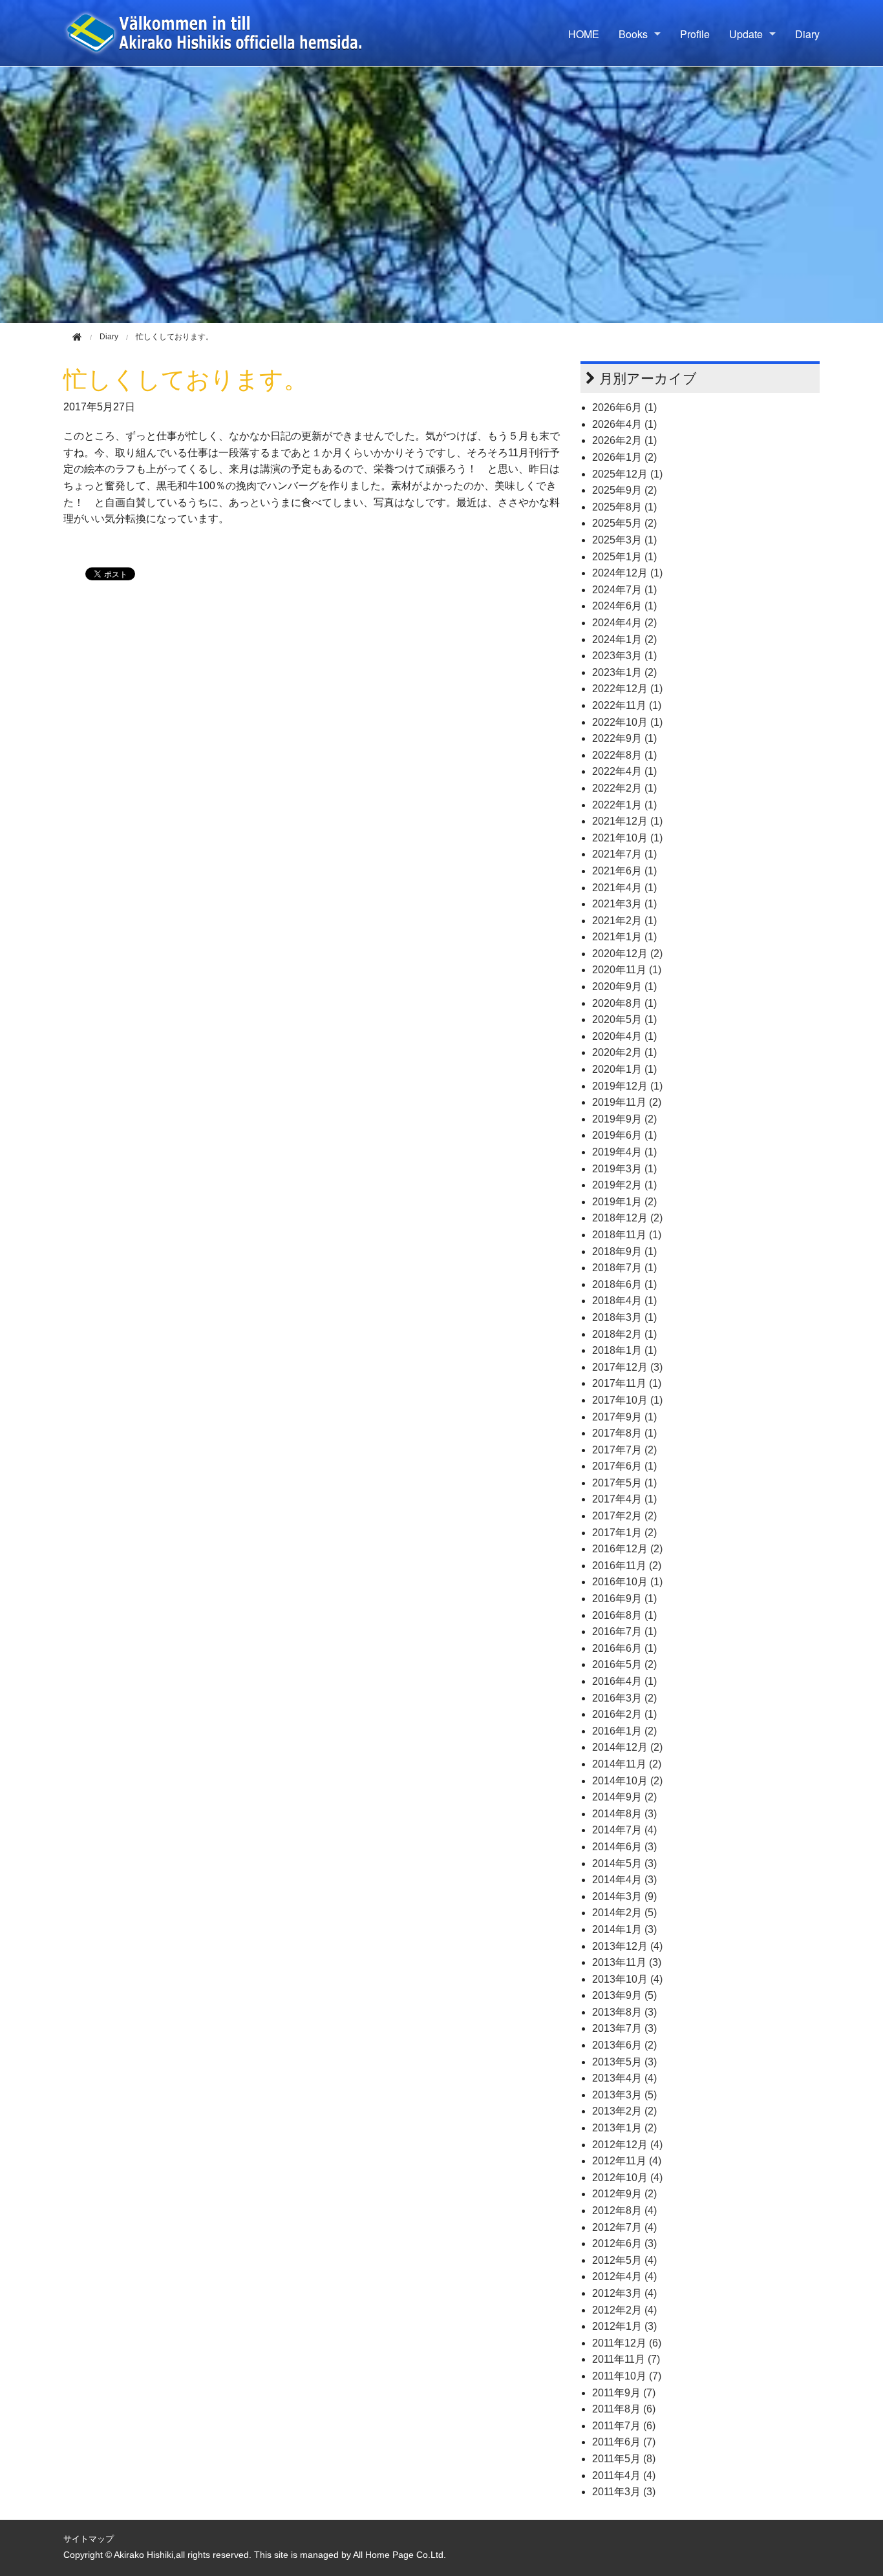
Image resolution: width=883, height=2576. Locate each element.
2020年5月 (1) (624, 1019)
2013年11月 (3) (627, 1962)
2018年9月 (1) (624, 1251)
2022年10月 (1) (627, 722)
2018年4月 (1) (624, 1301)
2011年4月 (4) (624, 2476)
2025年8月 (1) (624, 507)
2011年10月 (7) (627, 2376)
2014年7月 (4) (624, 1830)
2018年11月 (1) (627, 1235)
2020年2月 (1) (624, 1052)
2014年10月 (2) (627, 1781)
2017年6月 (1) (624, 1466)
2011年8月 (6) (624, 2409)
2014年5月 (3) (624, 1863)
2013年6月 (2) (624, 2045)
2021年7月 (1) (624, 854)
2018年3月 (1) (624, 1317)
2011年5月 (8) (624, 2459)
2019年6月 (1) (624, 1135)
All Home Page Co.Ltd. (399, 2555)
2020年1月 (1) (624, 1069)
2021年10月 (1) (627, 838)
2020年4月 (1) (624, 1036)
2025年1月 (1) (624, 557)
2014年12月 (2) (627, 1747)
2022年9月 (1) (624, 738)
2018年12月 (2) (627, 1218)
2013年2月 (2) (624, 2111)
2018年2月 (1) (624, 1334)
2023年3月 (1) (624, 656)
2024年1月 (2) (624, 639)
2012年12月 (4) (627, 2145)
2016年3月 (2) (624, 1698)
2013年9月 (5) (624, 1995)
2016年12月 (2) (627, 1549)
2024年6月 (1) (624, 606)
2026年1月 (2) (624, 457)
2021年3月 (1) (624, 904)
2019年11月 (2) (627, 1102)
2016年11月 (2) (627, 1566)
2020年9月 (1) (624, 987)
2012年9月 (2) (624, 2194)
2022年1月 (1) (624, 805)
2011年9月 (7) (624, 2393)
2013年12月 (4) (627, 1946)
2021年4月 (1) (624, 888)
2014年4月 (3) (624, 1880)
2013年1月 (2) (624, 2128)
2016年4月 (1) (624, 1681)
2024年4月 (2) (624, 623)
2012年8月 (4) (624, 2211)
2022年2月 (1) (624, 788)
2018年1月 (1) (624, 1350)
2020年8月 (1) (624, 1003)
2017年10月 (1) (627, 1400)
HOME (584, 34)
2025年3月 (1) (624, 540)
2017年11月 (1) (627, 1383)
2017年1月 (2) (624, 1533)
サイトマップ (89, 2539)
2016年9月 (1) (624, 1599)
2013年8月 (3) (624, 2012)
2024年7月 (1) (624, 590)
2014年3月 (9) (624, 1896)
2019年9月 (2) (624, 1119)
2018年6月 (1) (624, 1284)
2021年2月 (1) (624, 921)
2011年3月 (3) (624, 2492)
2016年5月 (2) (624, 1664)
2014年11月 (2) (627, 1764)
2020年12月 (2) (627, 954)
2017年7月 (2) (624, 1450)
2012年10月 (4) (627, 2178)
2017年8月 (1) (624, 1433)
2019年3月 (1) (624, 1169)
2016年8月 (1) (624, 1615)
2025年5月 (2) (624, 523)
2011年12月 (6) (627, 2343)
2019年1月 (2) (624, 1202)
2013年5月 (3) (624, 2062)
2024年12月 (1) (627, 573)
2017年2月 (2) (624, 1516)
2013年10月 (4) (627, 1979)
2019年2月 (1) (624, 1185)
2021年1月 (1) (624, 937)
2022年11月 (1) (627, 705)
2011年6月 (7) (624, 2442)
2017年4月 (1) (624, 1499)
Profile (695, 34)
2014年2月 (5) (624, 1913)
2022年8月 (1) (624, 755)
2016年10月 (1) (627, 1582)
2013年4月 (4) (624, 2078)
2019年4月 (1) (624, 1152)
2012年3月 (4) (624, 2293)
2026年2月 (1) (624, 440)
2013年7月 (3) (624, 2028)
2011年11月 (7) (626, 2359)
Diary (807, 34)
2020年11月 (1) (627, 970)
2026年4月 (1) (624, 424)
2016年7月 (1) (624, 1631)
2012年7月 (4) (624, 2227)
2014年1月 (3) (624, 1929)
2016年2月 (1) (624, 1714)
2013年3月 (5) (624, 2095)
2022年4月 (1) (624, 771)
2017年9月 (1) (624, 1417)
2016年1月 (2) (624, 1731)
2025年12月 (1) (627, 474)
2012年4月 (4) (624, 2276)
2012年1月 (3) (624, 2326)
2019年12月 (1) (627, 1086)
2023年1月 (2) (624, 672)
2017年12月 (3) (627, 1367)
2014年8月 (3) (624, 1814)
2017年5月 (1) (624, 1483)
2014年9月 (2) (624, 1797)
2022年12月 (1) (627, 689)
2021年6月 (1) (624, 871)
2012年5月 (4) (624, 2260)
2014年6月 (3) (624, 1847)
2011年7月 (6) (624, 2426)
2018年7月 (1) (624, 1268)
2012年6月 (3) (624, 2243)
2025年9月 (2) (624, 490)
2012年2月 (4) (624, 2310)
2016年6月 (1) (624, 1648)
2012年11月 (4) (627, 2161)
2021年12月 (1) (627, 821)
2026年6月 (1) (624, 407)
